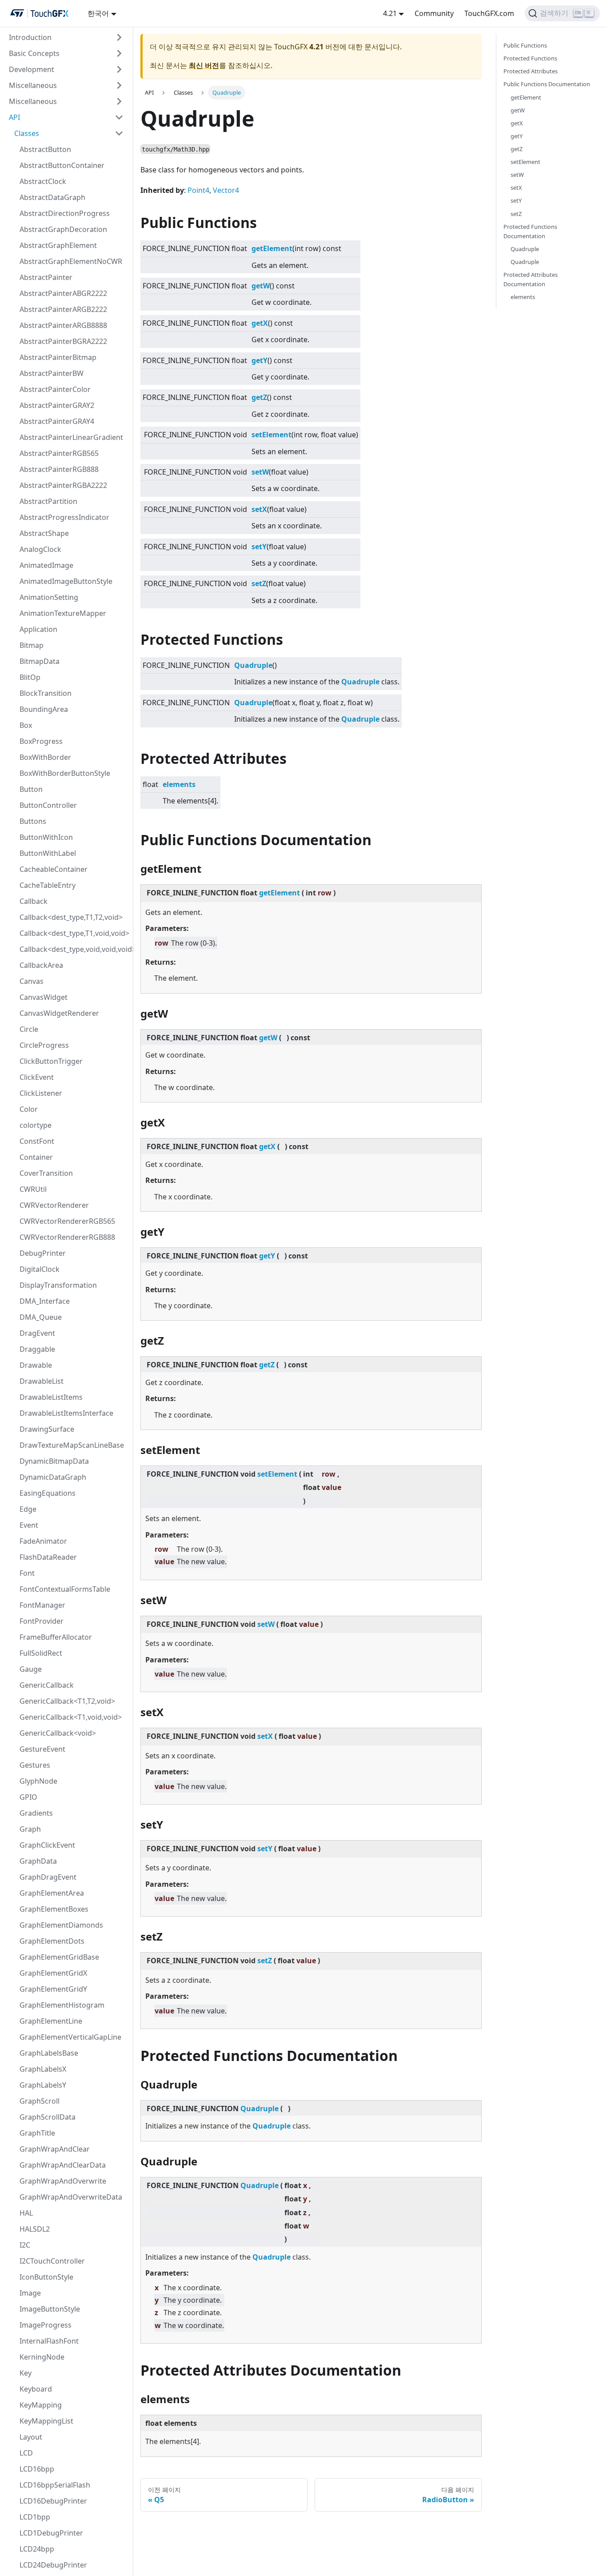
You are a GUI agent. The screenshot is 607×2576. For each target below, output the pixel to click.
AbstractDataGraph (52, 197)
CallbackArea (41, 965)
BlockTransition (46, 693)
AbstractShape (44, 533)
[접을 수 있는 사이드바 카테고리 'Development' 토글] (119, 69)
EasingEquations (48, 1493)
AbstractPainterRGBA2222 (63, 485)
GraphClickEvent (47, 1845)
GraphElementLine (51, 2021)
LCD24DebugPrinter (53, 2565)
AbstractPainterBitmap (58, 357)
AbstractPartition (48, 501)
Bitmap (32, 645)
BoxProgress (41, 741)
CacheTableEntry (48, 885)
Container (36, 1157)
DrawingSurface (47, 1429)
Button (31, 789)
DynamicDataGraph (53, 1477)
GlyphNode (38, 1781)
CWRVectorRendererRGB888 (67, 1237)
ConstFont (37, 1141)
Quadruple (253, 665)
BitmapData (40, 661)
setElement (272, 435)
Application (38, 629)
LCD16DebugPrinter (53, 2501)
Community (434, 13)
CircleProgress (44, 1045)
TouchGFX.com (489, 13)
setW (260, 472)
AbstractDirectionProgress (65, 213)
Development (32, 69)
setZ (259, 583)
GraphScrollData (48, 2117)
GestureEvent (42, 1749)
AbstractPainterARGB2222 (63, 309)
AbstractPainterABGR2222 (63, 293)
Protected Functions (530, 58)
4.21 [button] (390, 13)
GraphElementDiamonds (61, 1925)
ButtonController (48, 805)
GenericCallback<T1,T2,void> (67, 1701)
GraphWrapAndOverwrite (63, 2181)
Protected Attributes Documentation (531, 279)
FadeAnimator (43, 1541)
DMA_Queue (41, 1317)
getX (260, 323)
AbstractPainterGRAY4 (57, 421)
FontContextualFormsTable (65, 1589)
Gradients (36, 1813)
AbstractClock (43, 181)
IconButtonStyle (46, 2277)
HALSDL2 (35, 2229)
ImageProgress (46, 2325)
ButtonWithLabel (48, 853)
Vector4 (226, 190)
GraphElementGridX (53, 1973)
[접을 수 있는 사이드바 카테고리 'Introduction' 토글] (119, 37)
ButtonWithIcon (46, 837)
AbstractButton (45, 149)
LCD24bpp (37, 2549)
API (14, 117)
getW (261, 286)
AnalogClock (40, 549)
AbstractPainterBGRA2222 (63, 341)
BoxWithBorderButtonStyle (65, 773)
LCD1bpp (35, 2517)
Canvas (32, 981)
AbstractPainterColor (55, 389)
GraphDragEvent (48, 1877)
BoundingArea (44, 709)
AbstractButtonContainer (62, 165)
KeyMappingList (46, 2421)
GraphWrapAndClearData (63, 2165)
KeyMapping (41, 2405)
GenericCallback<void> (58, 1733)
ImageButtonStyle (50, 2309)
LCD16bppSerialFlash (55, 2485)
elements (179, 784)
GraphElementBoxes (54, 1909)
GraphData (38, 1861)
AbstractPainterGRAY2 (57, 405)
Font (27, 1573)
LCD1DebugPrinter (51, 2533)
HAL (26, 2213)
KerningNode (42, 2357)
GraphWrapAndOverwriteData (71, 2197)
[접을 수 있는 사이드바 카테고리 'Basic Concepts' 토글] (119, 53)
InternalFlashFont (49, 2341)
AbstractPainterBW (52, 373)
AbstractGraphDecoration (63, 229)
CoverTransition (46, 1173)
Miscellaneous (33, 85)
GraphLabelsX (43, 2069)
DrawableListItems (51, 1397)
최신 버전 (204, 65)
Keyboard (36, 2389)
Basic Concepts (34, 53)
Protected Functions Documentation (530, 231)
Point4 (198, 190)
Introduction (30, 37)
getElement (272, 248)
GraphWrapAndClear (55, 2149)
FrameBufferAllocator (56, 1637)
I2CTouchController (52, 2261)
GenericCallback (47, 1685)
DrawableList (42, 1381)
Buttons (33, 821)
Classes (27, 133)
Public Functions (525, 45)
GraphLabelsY (43, 2085)
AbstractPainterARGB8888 (63, 325)
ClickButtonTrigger (51, 1061)
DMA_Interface (45, 1301)
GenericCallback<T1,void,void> (71, 1717)
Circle (29, 1029)
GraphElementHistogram (62, 2005)
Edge (28, 1509)
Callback (34, 901)
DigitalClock (40, 1269)
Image (30, 2293)
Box (26, 725)
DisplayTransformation (58, 1285)
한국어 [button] (98, 13)
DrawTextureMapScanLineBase (72, 1445)
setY (259, 547)
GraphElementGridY (53, 1989)
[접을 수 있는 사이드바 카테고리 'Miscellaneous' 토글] (119, 85)
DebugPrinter (43, 1253)
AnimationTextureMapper (63, 613)
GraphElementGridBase (59, 1957)
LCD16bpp (37, 2469)
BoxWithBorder (45, 757)
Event (29, 1525)
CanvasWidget (44, 997)
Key (26, 2373)
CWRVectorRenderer (54, 1205)
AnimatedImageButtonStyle (66, 581)
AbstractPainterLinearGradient (71, 437)
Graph (30, 1829)
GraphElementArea (52, 1893)
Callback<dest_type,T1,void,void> (74, 933)
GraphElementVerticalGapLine (70, 2037)
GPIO (28, 1797)
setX (259, 509)
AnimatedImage (46, 565)
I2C (25, 2245)
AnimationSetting (49, 597)
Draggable (37, 1349)
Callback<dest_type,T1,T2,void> (71, 917)
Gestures (35, 1765)
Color (29, 1109)
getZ (259, 397)
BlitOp (30, 677)
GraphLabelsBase (49, 2053)
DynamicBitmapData (54, 1461)
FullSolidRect (41, 1653)
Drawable (36, 1365)
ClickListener (41, 1093)
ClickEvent (37, 1077)
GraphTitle (37, 2133)
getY (260, 360)
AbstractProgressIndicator (64, 517)
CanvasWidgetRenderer (59, 1013)
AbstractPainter (46, 277)
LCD (26, 2453)
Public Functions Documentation (547, 84)
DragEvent (37, 1333)
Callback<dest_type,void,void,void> (74, 949)
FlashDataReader (48, 1557)
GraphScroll (40, 2101)
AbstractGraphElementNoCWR (71, 261)
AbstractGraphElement (58, 245)
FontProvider (42, 1621)
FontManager (42, 1605)
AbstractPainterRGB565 (59, 453)
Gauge (31, 1669)
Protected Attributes (531, 71)
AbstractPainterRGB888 (59, 469)
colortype (36, 1125)
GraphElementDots (52, 1941)
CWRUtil (33, 1189)
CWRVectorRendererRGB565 (67, 1221)
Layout (31, 2437)
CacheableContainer (54, 869)
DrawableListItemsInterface (66, 1413)
